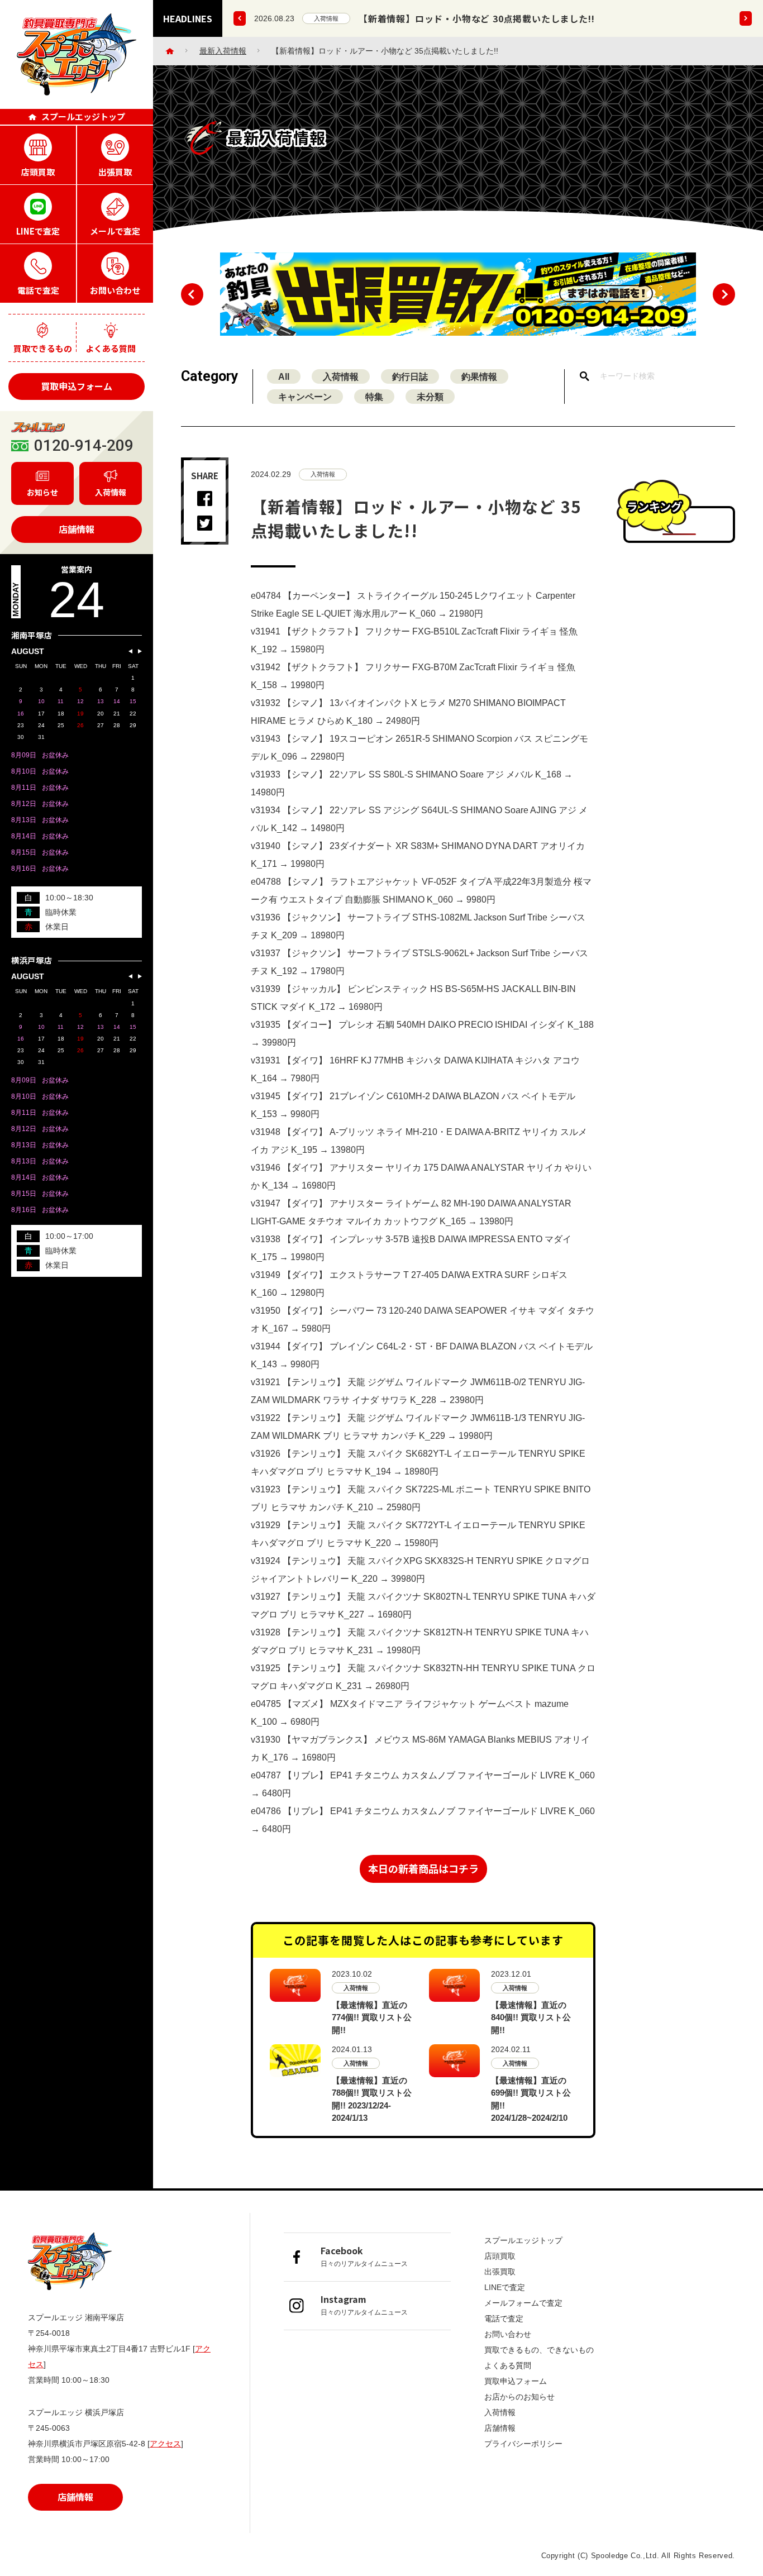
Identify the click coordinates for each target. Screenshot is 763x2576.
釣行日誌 (410, 377)
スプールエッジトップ (523, 2240)
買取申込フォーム (77, 386)
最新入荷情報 (223, 51)
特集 (374, 397)
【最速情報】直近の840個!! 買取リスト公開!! (531, 2017)
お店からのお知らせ (519, 2397)
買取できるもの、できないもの (539, 2350)
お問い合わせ (508, 2334)
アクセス (165, 2444)
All (284, 377)
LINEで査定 (505, 2287)
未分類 (430, 397)
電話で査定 (504, 2319)
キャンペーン (305, 397)
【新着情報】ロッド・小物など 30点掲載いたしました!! (476, 18)
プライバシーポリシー (523, 2444)
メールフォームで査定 (523, 2303)
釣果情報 (479, 377)
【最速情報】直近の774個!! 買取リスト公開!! (372, 2017)
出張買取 (500, 2272)
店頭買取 (500, 2256)
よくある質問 (508, 2365)
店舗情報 (77, 529)
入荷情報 (326, 18)
